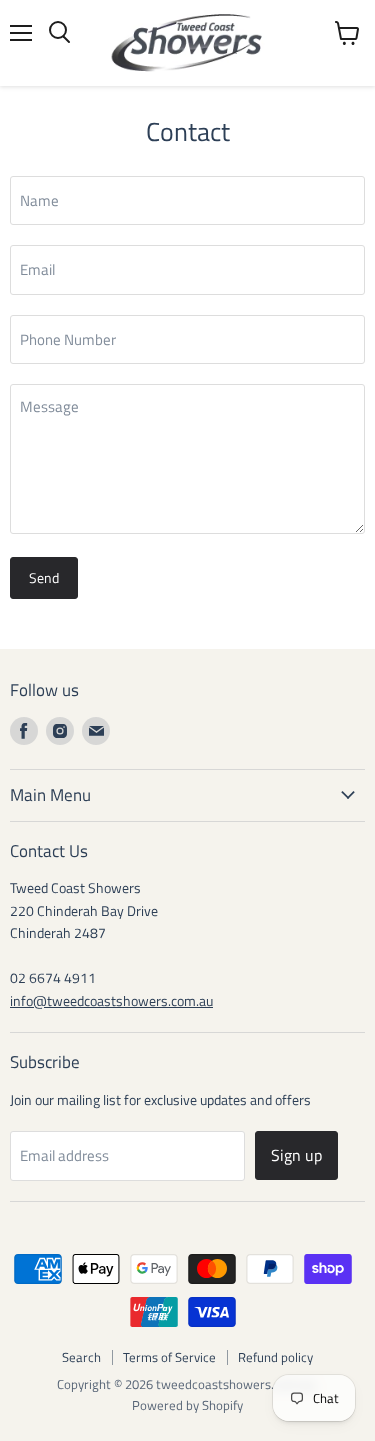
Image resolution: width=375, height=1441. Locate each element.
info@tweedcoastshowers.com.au (111, 1000)
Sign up (296, 1155)
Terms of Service (169, 1357)
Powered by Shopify (187, 1405)
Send (44, 577)
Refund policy (275, 1357)
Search (81, 1357)
